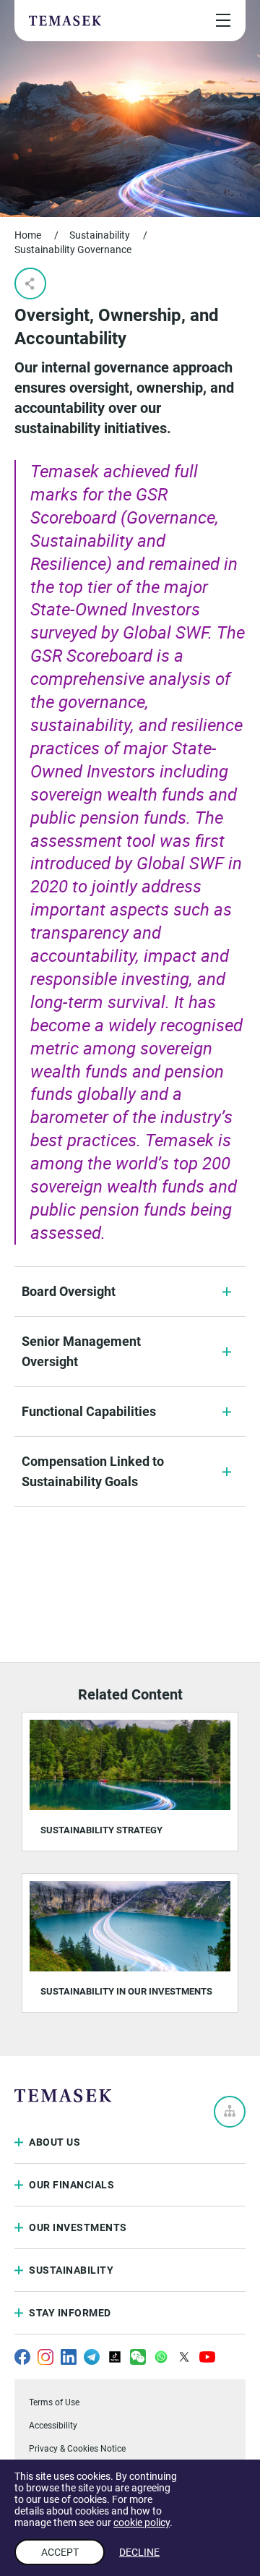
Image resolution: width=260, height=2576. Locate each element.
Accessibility (53, 2426)
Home (28, 235)
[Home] (65, 20)
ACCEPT (60, 2552)
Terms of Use (54, 2402)
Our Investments (78, 2227)
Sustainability (100, 235)
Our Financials (71, 2185)
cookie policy (142, 2522)
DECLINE (139, 2552)
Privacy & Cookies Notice (77, 2449)
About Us (55, 2142)
